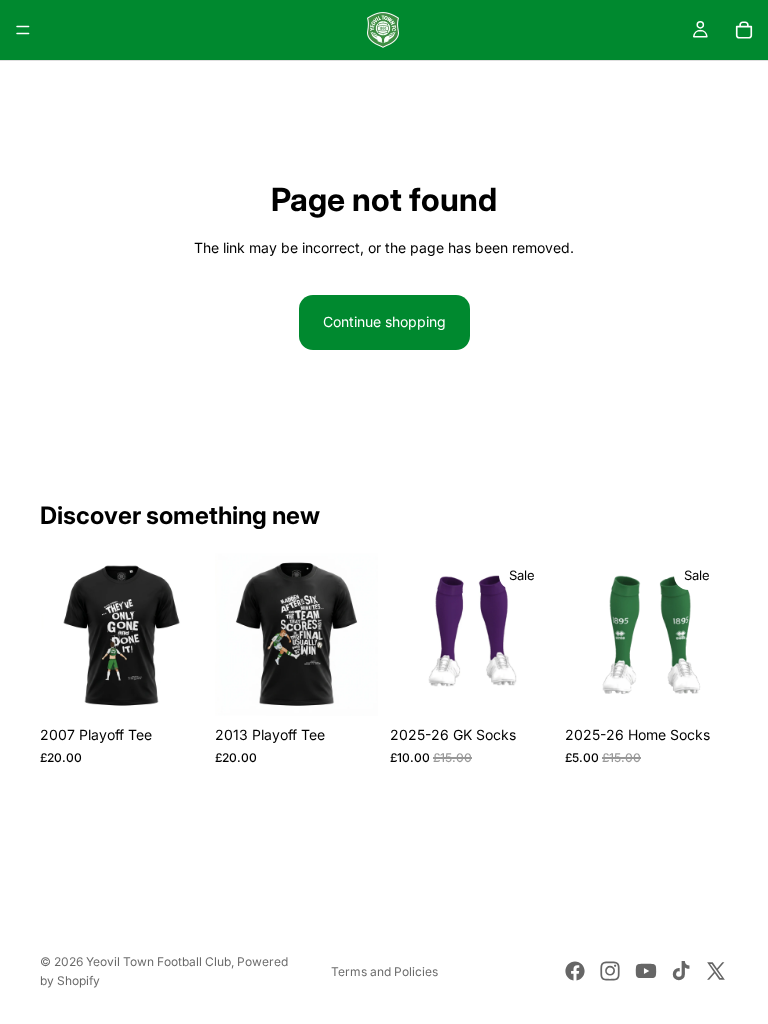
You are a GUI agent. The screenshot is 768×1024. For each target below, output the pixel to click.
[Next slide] (181, 635)
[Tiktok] (681, 971)
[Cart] (744, 30)
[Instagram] (610, 971)
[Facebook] (575, 971)
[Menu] (23, 30)
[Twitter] (716, 971)
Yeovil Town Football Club (158, 961)
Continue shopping (384, 321)
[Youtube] (646, 971)
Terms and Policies (384, 971)
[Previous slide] (62, 635)
